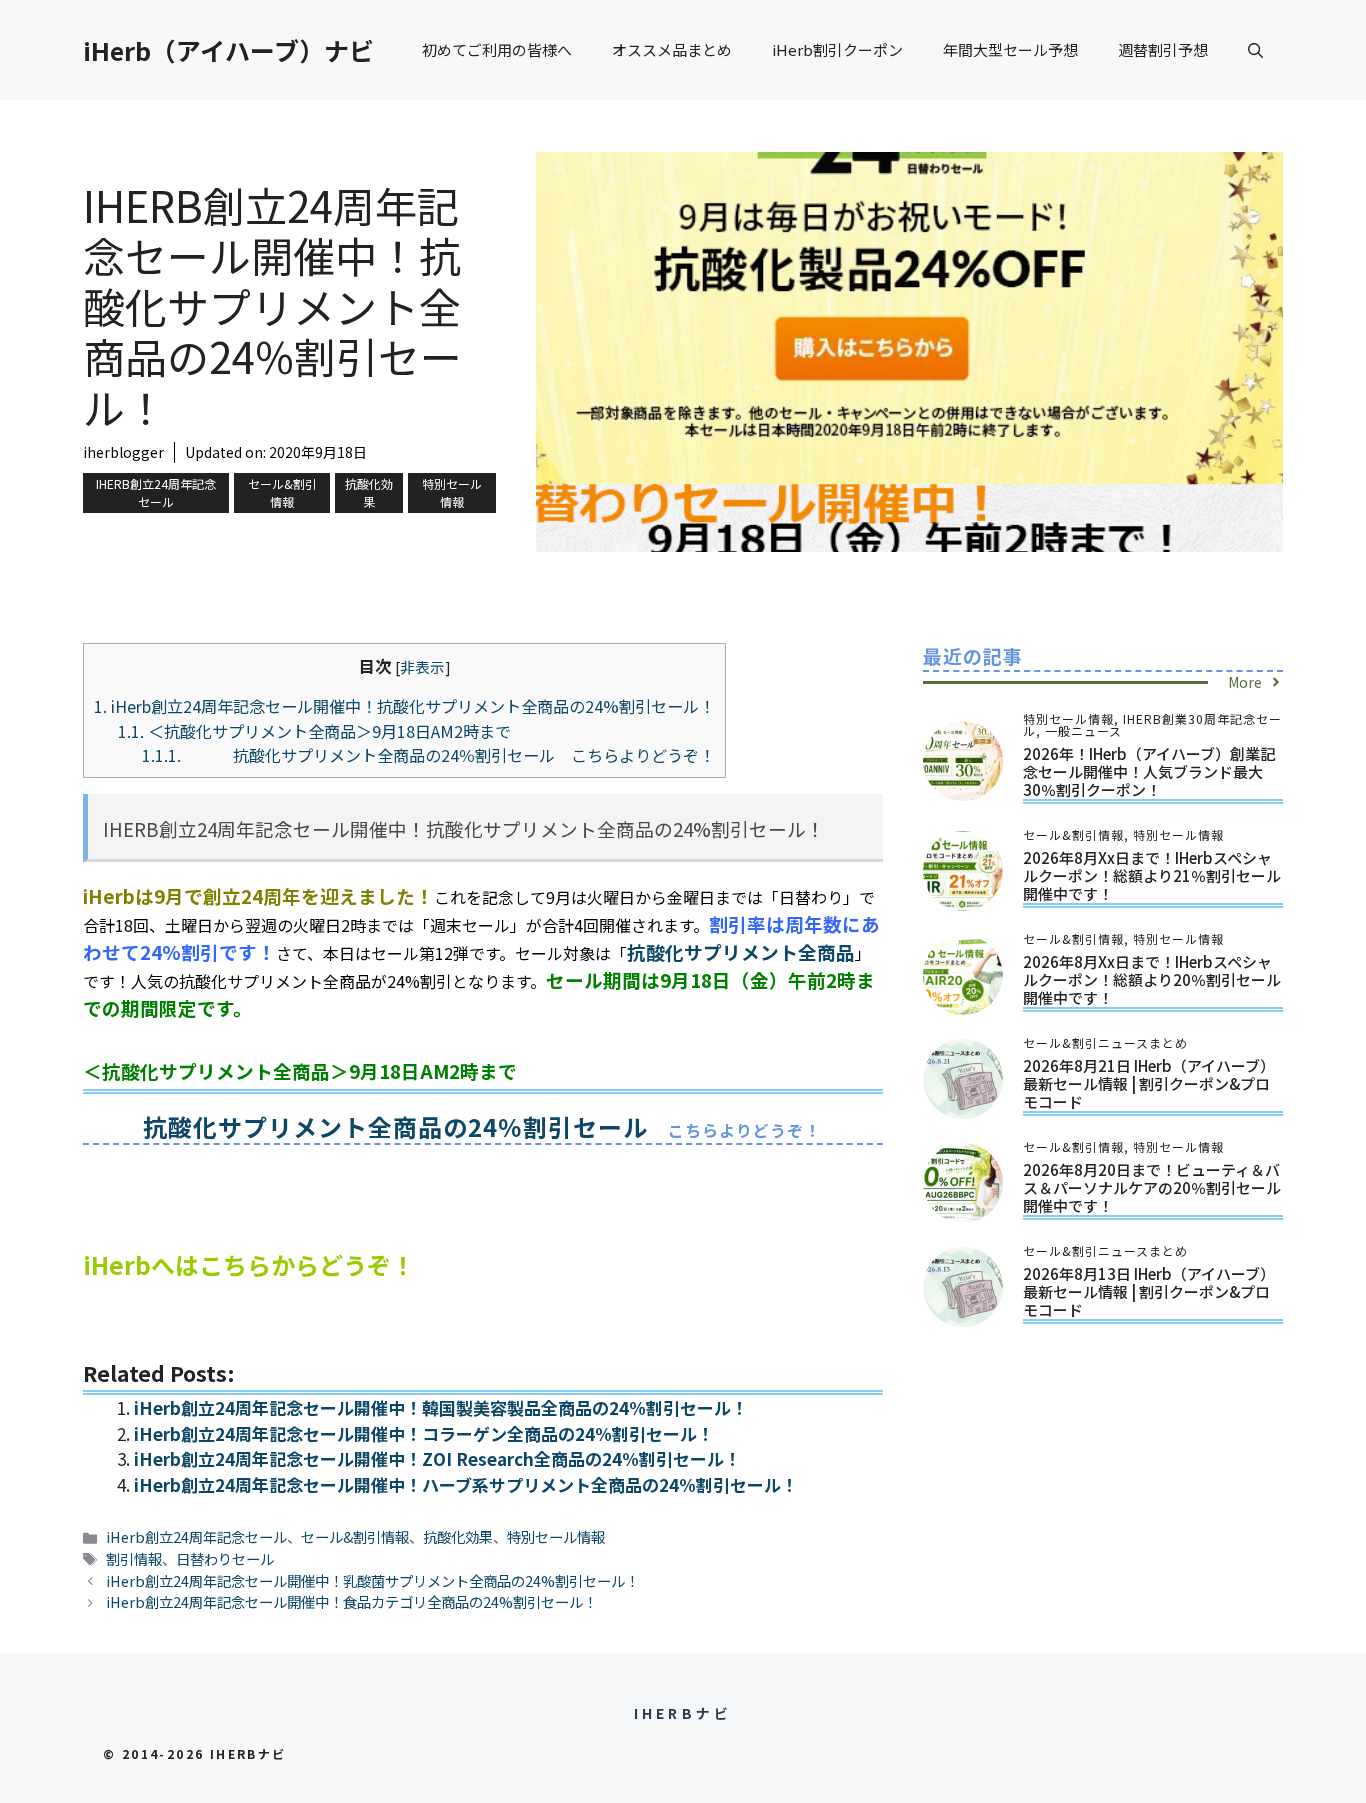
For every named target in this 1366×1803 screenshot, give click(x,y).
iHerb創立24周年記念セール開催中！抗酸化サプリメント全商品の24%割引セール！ (404, 706)
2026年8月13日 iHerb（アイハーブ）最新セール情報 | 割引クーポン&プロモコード (1149, 1291)
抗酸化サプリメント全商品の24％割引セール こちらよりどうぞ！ (428, 755)
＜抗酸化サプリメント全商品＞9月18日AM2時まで (314, 731)
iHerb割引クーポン (837, 49)
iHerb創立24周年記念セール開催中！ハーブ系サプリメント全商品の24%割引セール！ (466, 1484)
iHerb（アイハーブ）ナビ (228, 50)
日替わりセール (225, 1558)
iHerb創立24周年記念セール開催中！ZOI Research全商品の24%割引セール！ (437, 1458)
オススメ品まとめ (672, 49)
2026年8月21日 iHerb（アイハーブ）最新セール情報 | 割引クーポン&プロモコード (1149, 1083)
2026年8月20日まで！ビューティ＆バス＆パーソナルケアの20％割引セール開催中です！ (1152, 1187)
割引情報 (134, 1558)
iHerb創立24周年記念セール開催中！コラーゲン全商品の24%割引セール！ (424, 1433)
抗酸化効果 (369, 492)
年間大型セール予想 (1010, 49)
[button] (1255, 50)
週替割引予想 (1163, 49)
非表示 (422, 666)
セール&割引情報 (282, 492)
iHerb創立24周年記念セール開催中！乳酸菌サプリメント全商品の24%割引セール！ (372, 1580)
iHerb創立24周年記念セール (156, 492)
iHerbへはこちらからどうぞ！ (249, 1264)
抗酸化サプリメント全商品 (741, 951)
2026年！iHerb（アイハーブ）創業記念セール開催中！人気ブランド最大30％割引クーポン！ (1149, 771)
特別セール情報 (452, 492)
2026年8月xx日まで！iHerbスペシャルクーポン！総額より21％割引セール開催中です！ (1152, 875)
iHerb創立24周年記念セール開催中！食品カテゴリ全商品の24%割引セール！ (351, 1601)
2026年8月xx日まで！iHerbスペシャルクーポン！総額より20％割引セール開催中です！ (1152, 979)
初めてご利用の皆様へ (497, 49)
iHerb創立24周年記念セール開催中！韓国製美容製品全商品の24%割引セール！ (441, 1407)
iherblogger (123, 452)
